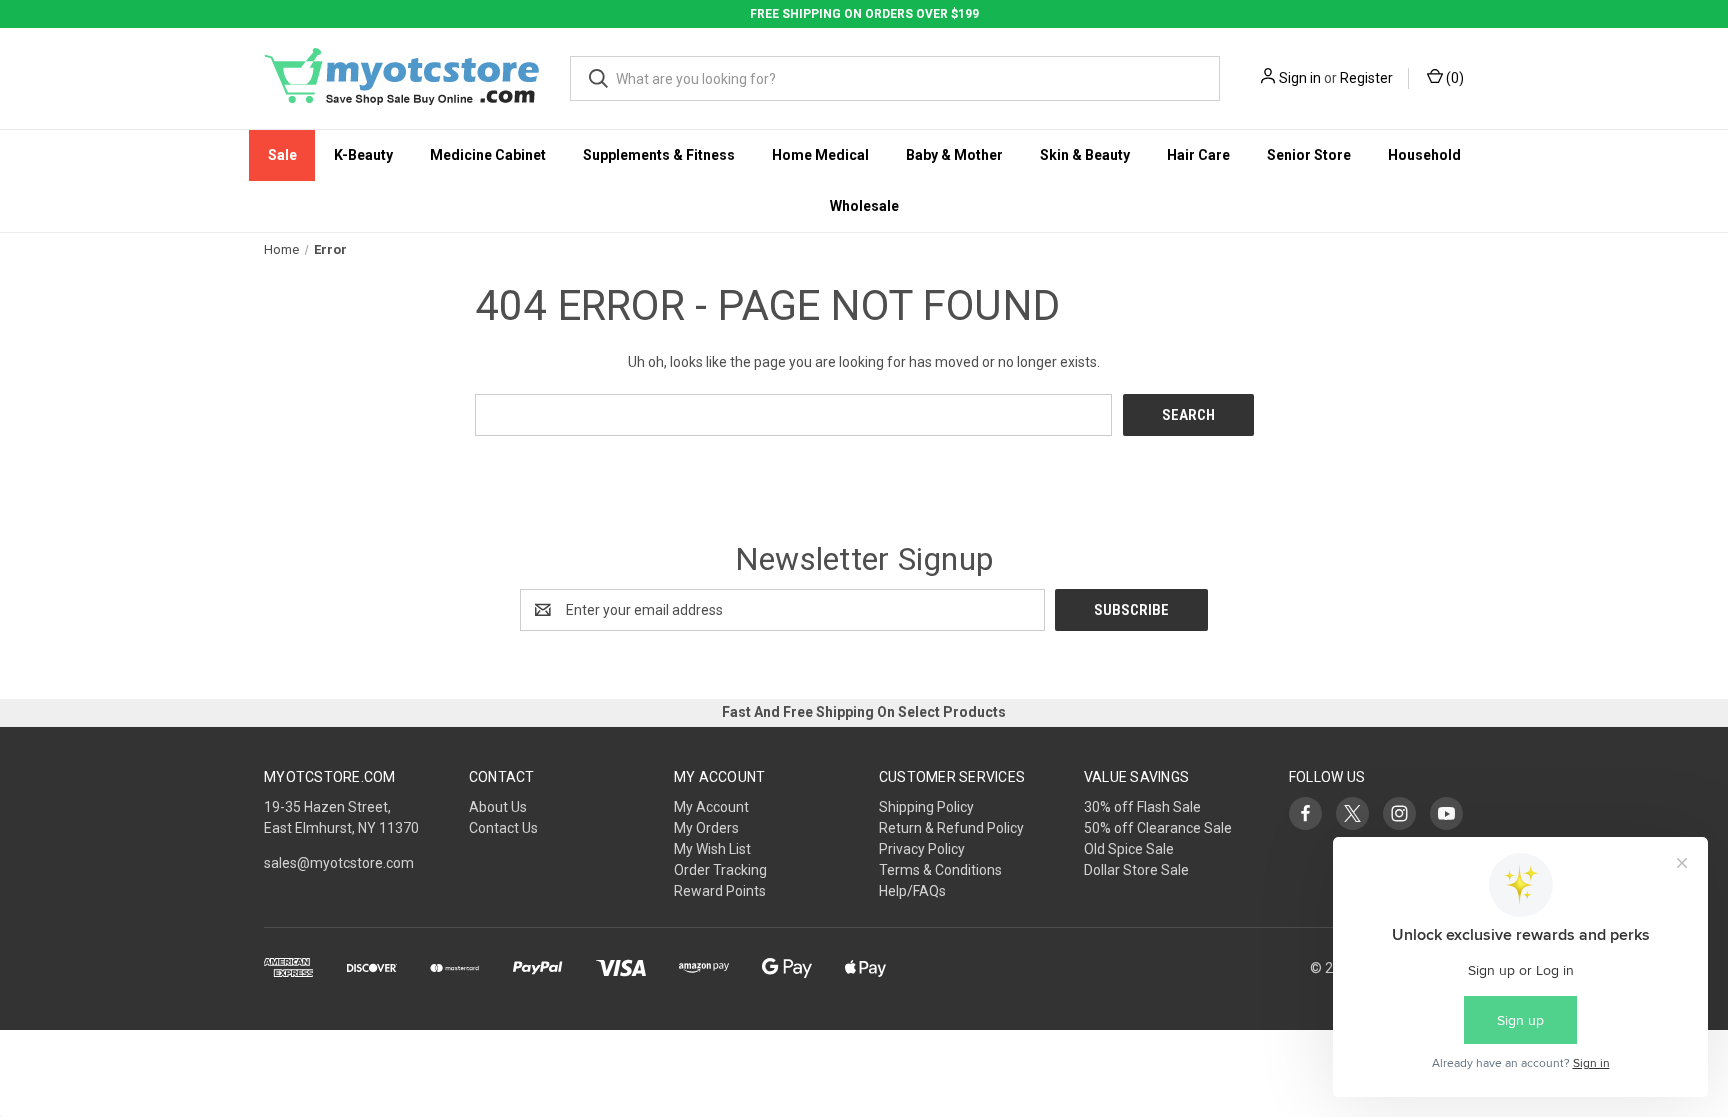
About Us (498, 807)
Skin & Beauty (1085, 155)
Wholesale (864, 206)
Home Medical (820, 155)
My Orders (706, 828)
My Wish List (712, 849)
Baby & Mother (954, 155)
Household (1424, 155)
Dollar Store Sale (1136, 870)
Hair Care (1198, 155)
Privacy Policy (922, 849)
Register (1366, 78)
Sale (282, 155)
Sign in (1300, 78)
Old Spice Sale (1129, 849)
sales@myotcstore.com (339, 863)
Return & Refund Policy (951, 828)
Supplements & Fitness (659, 155)
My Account (711, 807)
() (1453, 78)
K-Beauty (363, 155)
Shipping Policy (926, 807)
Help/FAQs (912, 891)
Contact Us (503, 828)
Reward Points (720, 891)
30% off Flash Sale (1142, 807)
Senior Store (1309, 155)
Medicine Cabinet (488, 155)
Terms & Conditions (940, 870)
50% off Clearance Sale (1158, 828)
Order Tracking (720, 870)
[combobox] (895, 78)
